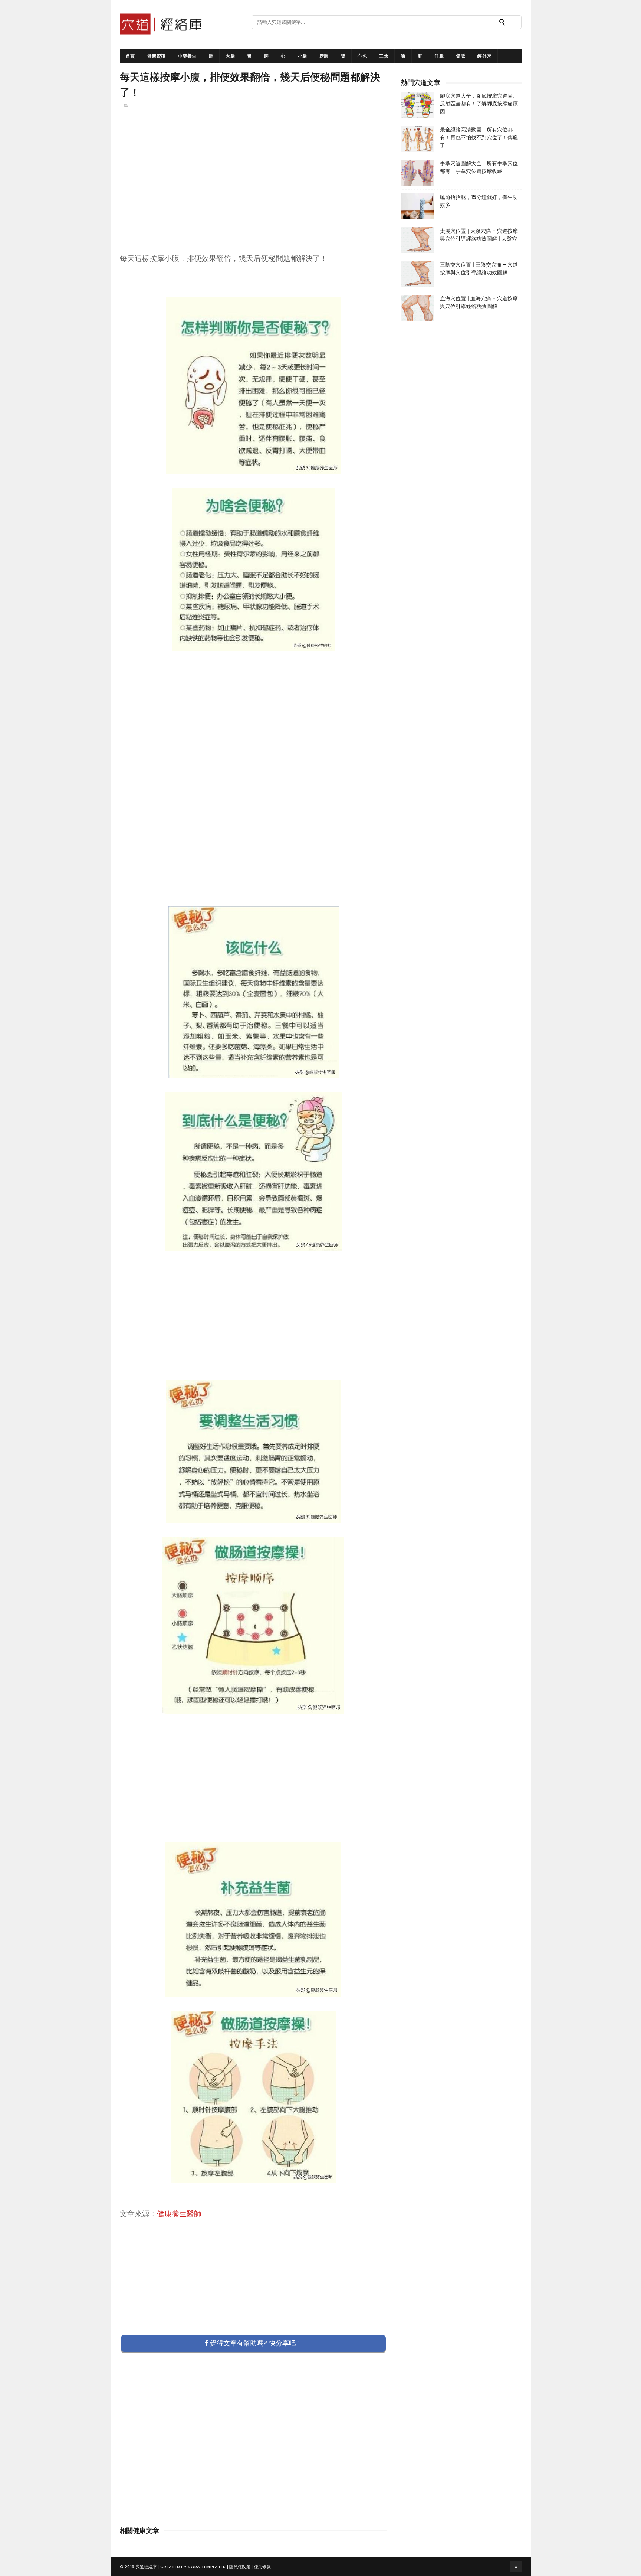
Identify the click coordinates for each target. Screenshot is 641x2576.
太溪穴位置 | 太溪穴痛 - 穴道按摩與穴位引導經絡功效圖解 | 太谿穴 (479, 235)
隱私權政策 (240, 2567)
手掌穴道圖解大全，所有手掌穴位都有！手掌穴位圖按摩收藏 (479, 167)
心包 (362, 56)
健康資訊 (157, 56)
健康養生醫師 (179, 2214)
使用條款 (262, 2567)
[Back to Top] (516, 2567)
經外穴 (484, 56)
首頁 (130, 56)
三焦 (384, 56)
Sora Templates (207, 2567)
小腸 (303, 56)
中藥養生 (187, 56)
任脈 (439, 56)
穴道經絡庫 (146, 2567)
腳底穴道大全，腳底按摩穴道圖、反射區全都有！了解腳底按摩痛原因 (479, 104)
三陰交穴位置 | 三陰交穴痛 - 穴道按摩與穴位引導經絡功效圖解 (479, 269)
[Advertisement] (254, 193)
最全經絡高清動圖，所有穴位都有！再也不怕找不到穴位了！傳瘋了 (479, 137)
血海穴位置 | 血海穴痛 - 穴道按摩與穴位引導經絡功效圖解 (479, 302)
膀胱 (324, 56)
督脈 (461, 56)
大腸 (230, 56)
